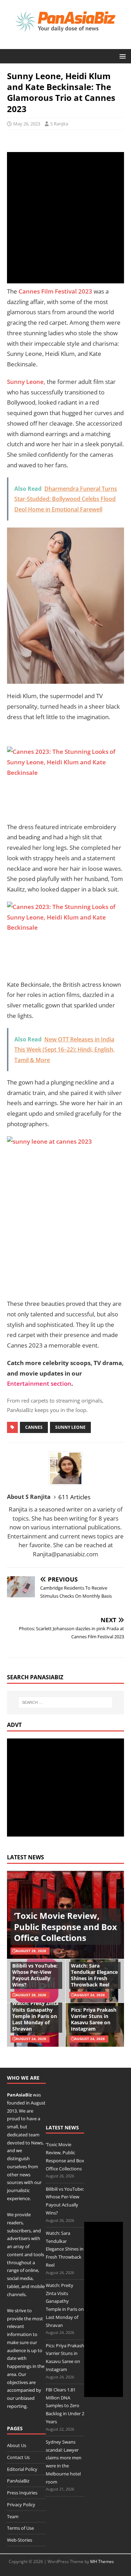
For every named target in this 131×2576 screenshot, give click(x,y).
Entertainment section (39, 1383)
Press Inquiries (22, 2493)
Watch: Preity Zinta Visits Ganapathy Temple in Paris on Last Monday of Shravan (35, 2016)
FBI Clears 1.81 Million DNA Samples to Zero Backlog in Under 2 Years (65, 2406)
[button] (121, 56)
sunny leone (70, 1427)
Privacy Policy (21, 2505)
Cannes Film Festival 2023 (56, 291)
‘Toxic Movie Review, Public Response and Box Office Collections (65, 1926)
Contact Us (18, 2457)
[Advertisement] (65, 218)
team (34, 2135)
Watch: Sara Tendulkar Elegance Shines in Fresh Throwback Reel (94, 1975)
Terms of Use (20, 2528)
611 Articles (74, 1497)
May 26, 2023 (27, 124)
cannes (34, 1427)
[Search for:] (66, 1702)
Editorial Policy (22, 2469)
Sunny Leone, (26, 382)
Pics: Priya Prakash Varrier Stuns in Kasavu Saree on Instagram (94, 2019)
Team (13, 2516)
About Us (17, 2445)
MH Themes (102, 2561)
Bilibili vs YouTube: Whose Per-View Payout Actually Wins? (35, 1975)
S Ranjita (59, 124)
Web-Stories (20, 2540)
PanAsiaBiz (19, 2095)
